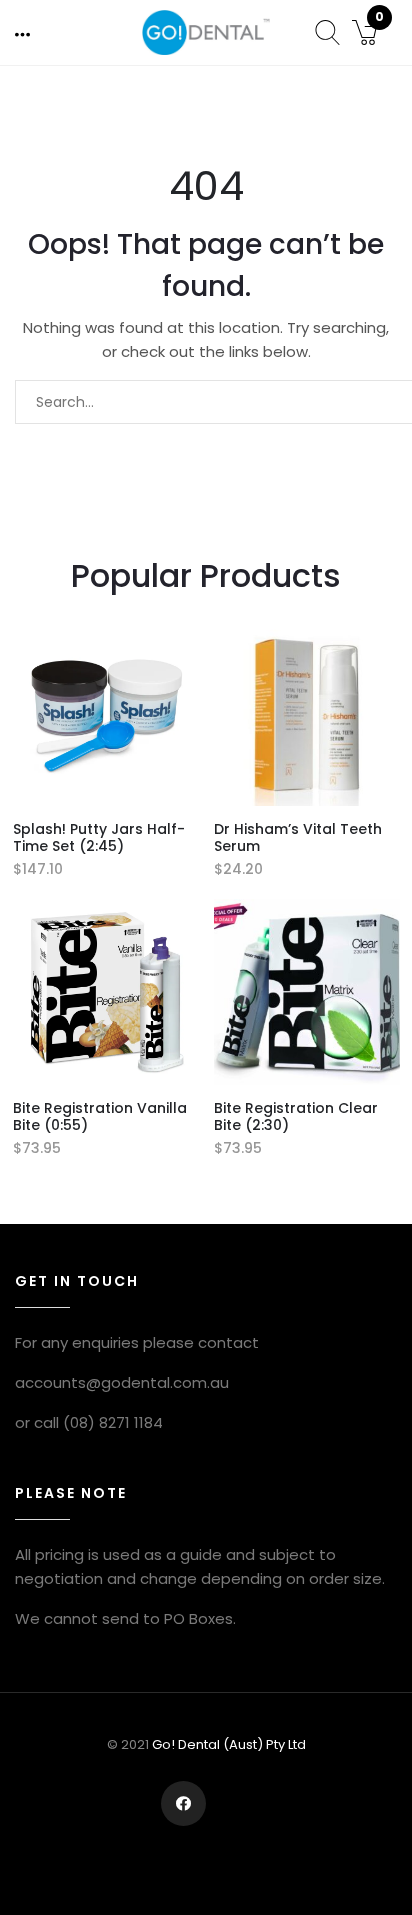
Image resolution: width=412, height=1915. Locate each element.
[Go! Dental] (205, 31)
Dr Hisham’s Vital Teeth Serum (298, 837)
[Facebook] (183, 1803)
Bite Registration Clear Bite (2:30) (296, 1116)
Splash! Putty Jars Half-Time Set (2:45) (99, 837)
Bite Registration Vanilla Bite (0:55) (100, 1116)
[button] (24, 34)
